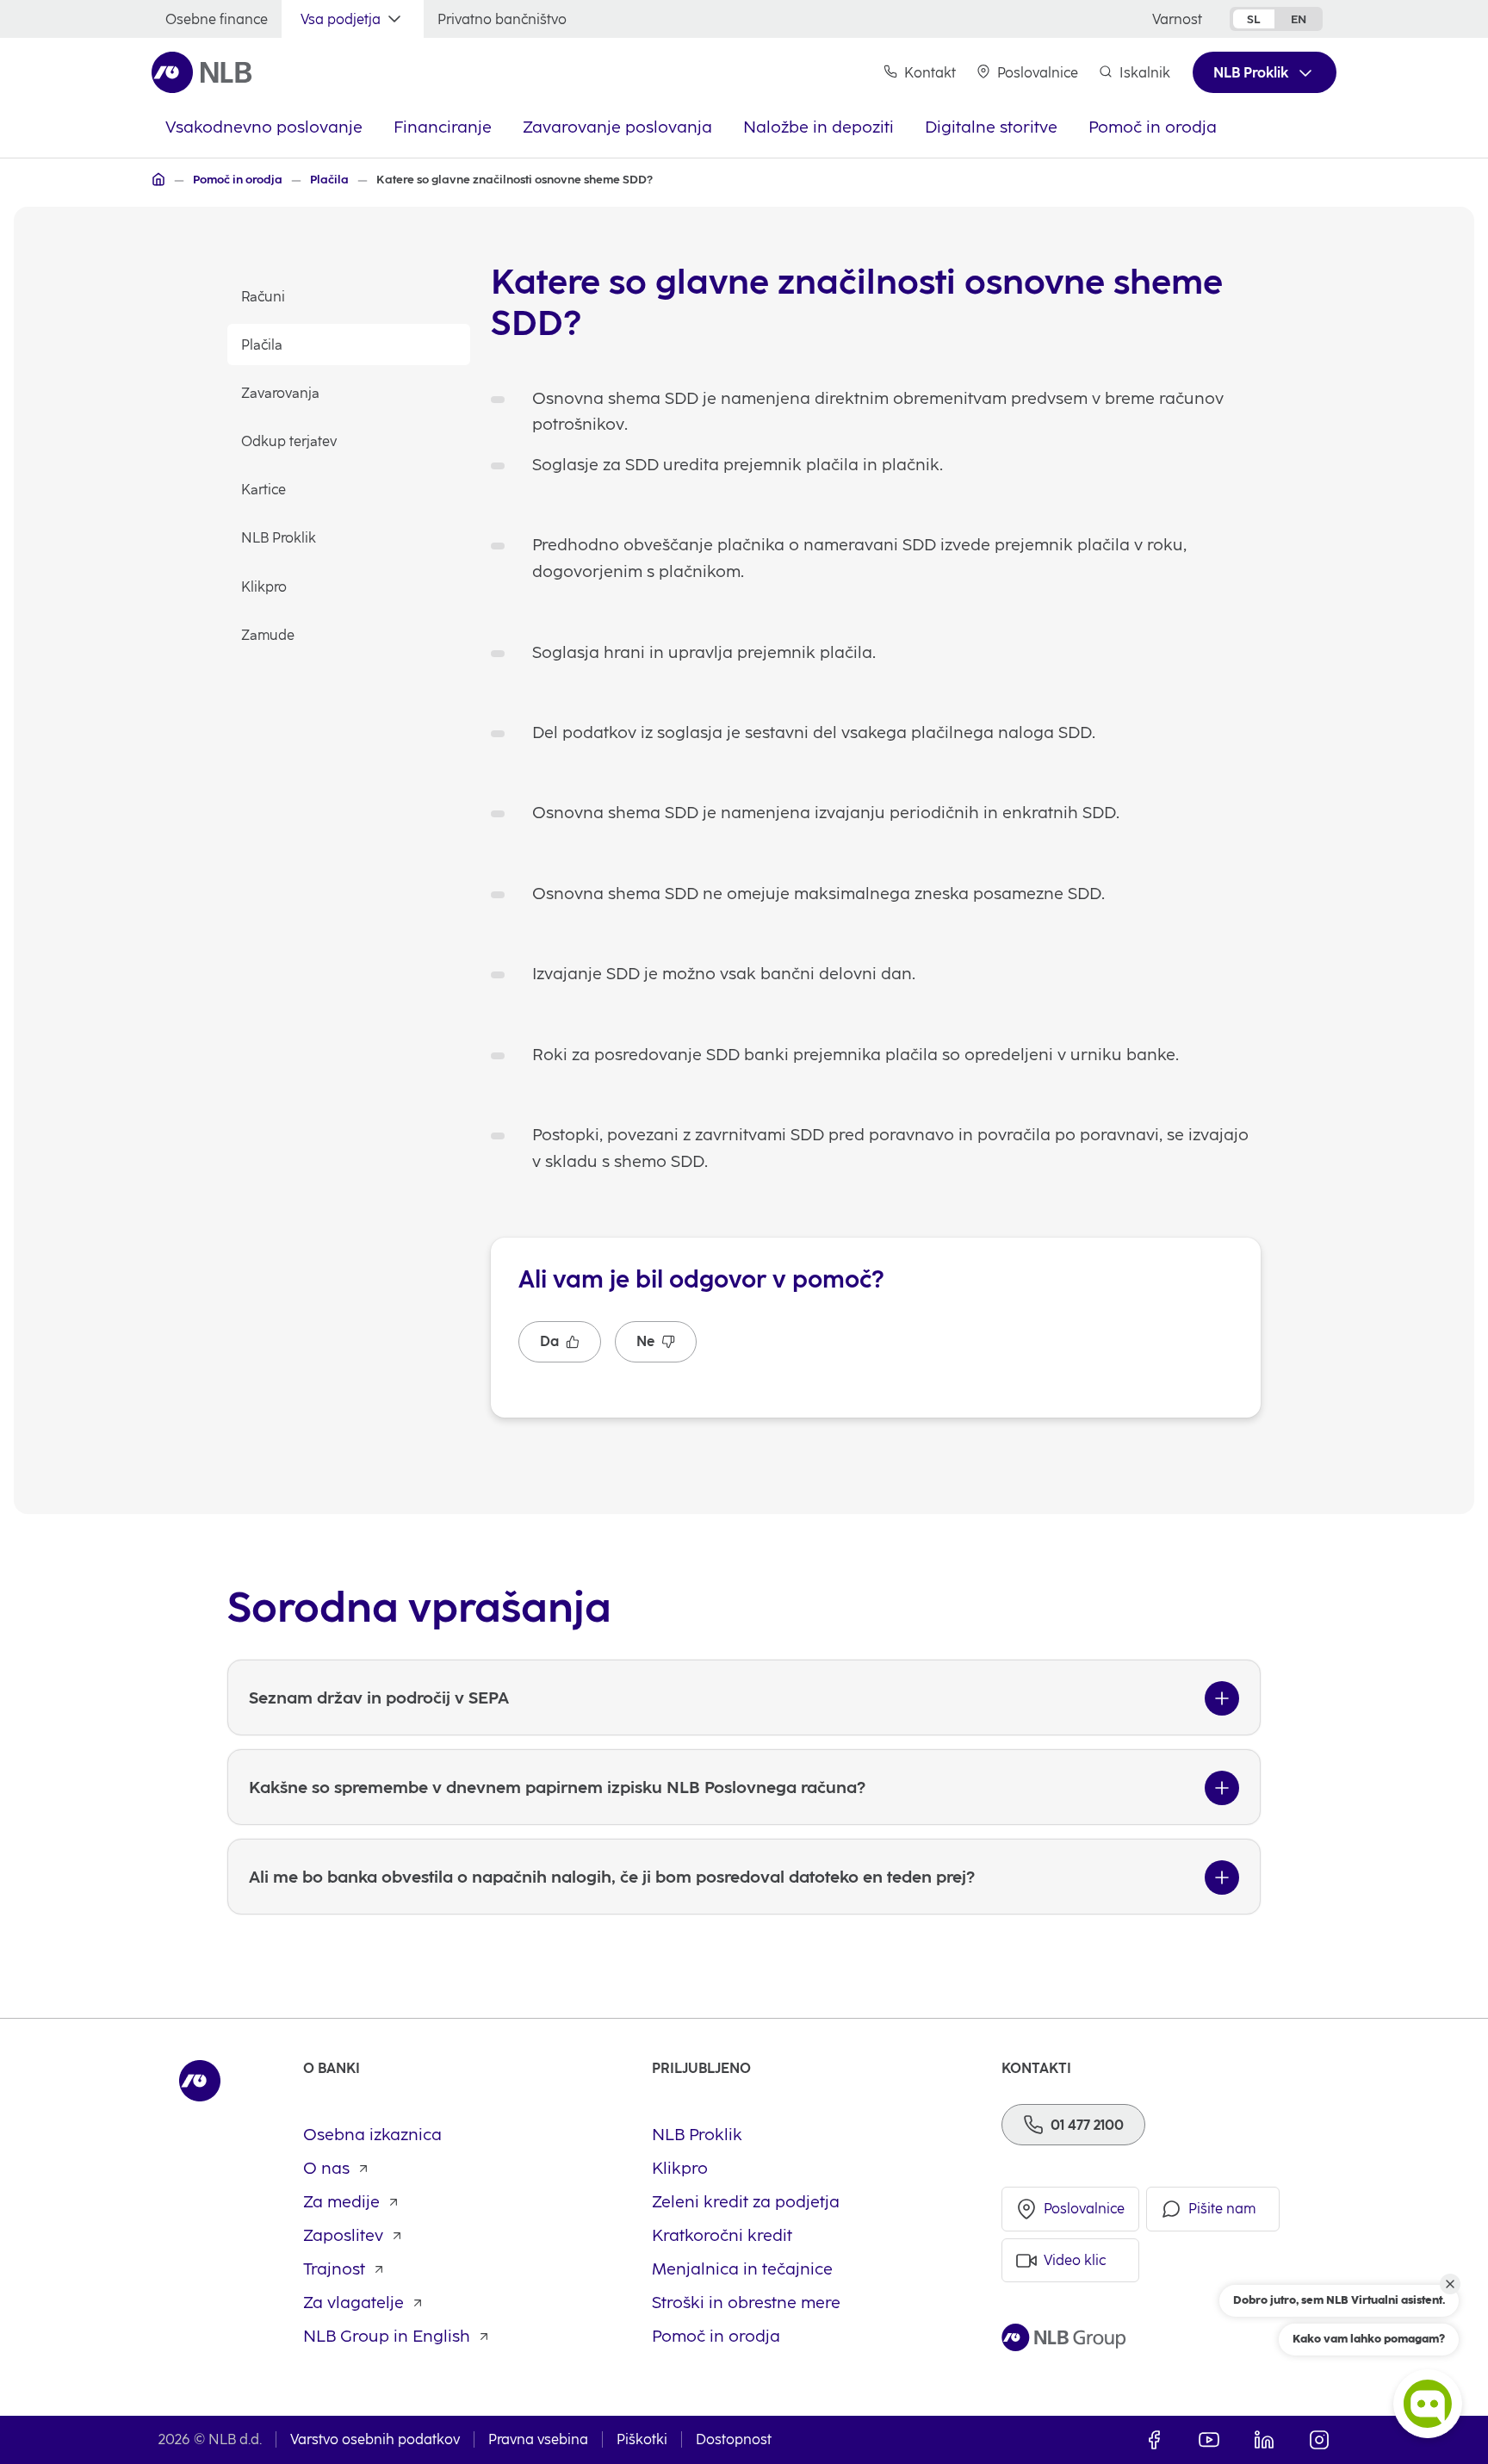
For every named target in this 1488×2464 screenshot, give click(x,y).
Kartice (263, 490)
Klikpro (264, 587)
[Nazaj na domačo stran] (202, 72)
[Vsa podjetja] (158, 179)
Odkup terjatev (289, 441)
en (1299, 19)
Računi (263, 297)
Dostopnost (734, 2439)
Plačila (262, 345)
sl (1254, 19)
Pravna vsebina (538, 2439)
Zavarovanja (280, 393)
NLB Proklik (279, 538)
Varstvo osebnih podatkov (375, 2439)
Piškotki (642, 2439)
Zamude (268, 635)
